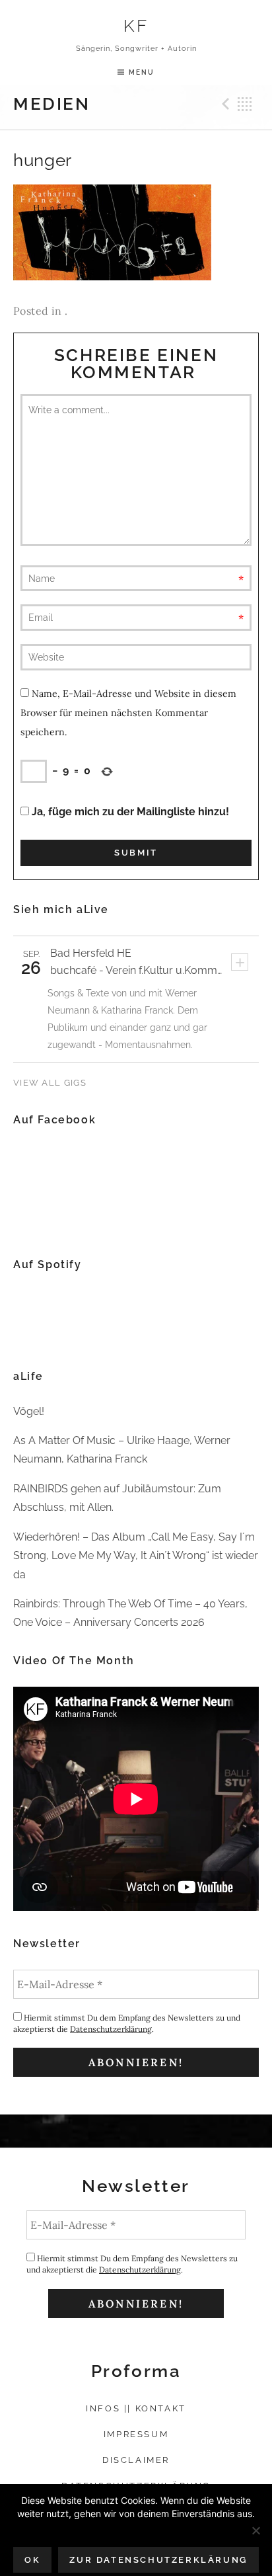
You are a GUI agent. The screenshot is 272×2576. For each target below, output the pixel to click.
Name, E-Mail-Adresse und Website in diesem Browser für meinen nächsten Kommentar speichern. (128, 713)
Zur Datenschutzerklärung (158, 2560)
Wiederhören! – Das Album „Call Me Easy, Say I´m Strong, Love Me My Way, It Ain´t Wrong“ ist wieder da (136, 1556)
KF (136, 25)
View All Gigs (50, 1083)
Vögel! (29, 1411)
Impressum (136, 2434)
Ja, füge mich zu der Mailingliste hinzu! (129, 812)
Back (245, 104)
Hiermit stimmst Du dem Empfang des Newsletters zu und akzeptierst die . (127, 2023)
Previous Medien (224, 104)
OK (32, 2560)
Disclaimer (136, 2460)
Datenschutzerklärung (111, 2029)
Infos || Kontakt (136, 2408)
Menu (142, 72)
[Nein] (255, 2530)
